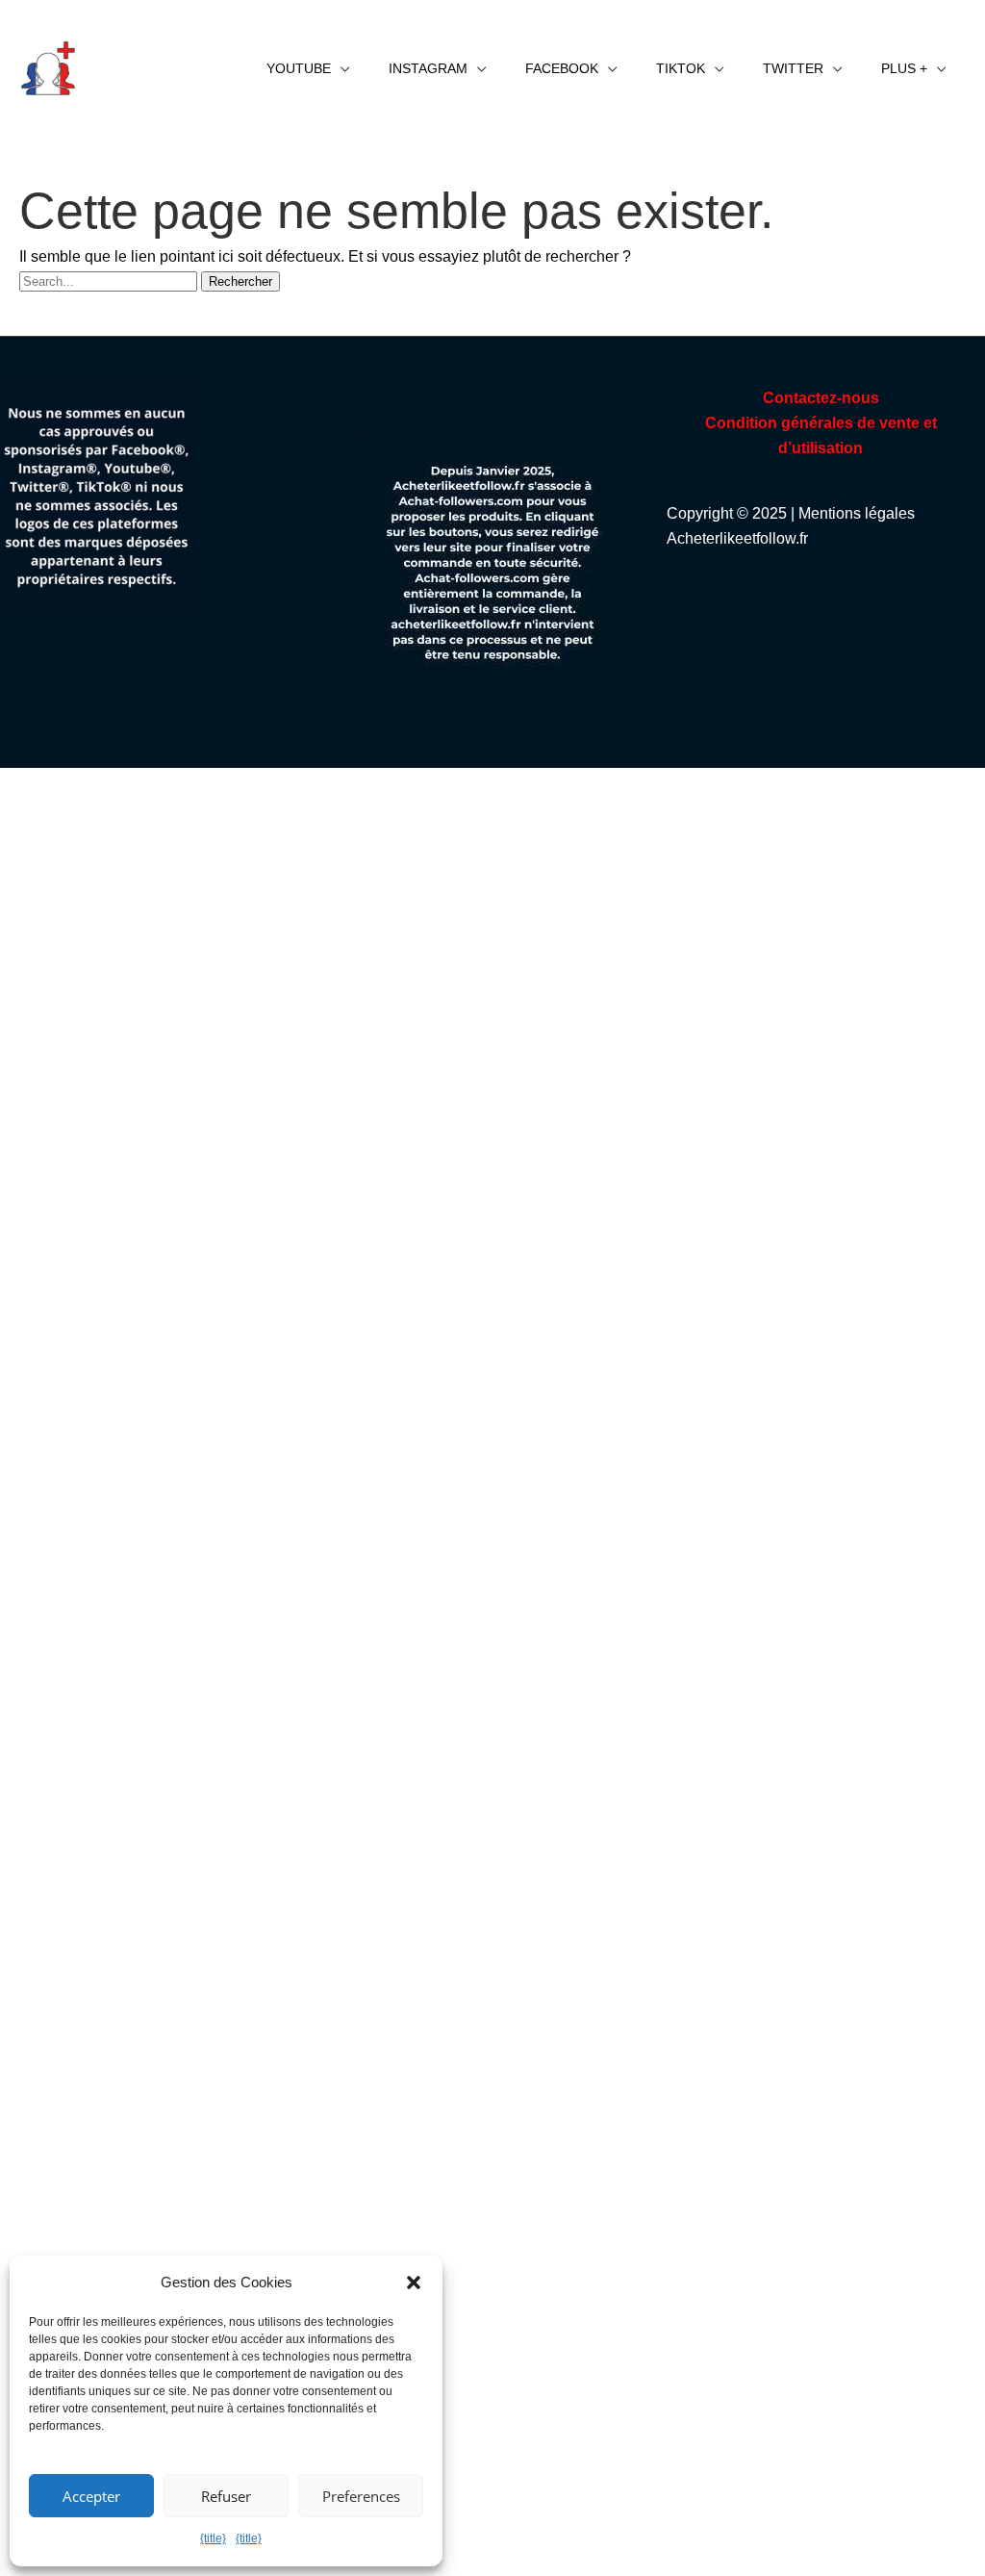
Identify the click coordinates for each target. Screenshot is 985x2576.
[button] (414, 2283)
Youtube (299, 68)
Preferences (361, 2496)
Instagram (428, 68)
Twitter (793, 68)
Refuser (226, 2496)
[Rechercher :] (110, 281)
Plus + (904, 68)
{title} (213, 2538)
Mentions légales (857, 513)
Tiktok (681, 68)
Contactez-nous (821, 398)
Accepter (91, 2496)
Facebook (562, 68)
